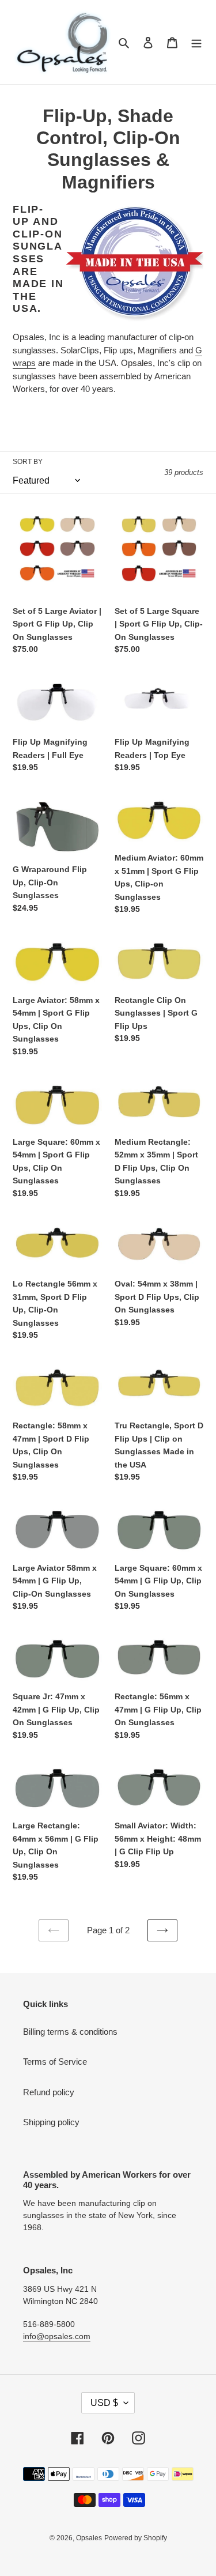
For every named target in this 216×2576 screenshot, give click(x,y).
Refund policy (49, 2092)
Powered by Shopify (136, 2538)
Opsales (89, 2538)
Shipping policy (51, 2122)
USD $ (104, 2403)
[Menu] (196, 42)
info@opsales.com (57, 2336)
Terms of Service (55, 2062)
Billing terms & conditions (70, 2032)
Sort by (28, 462)
